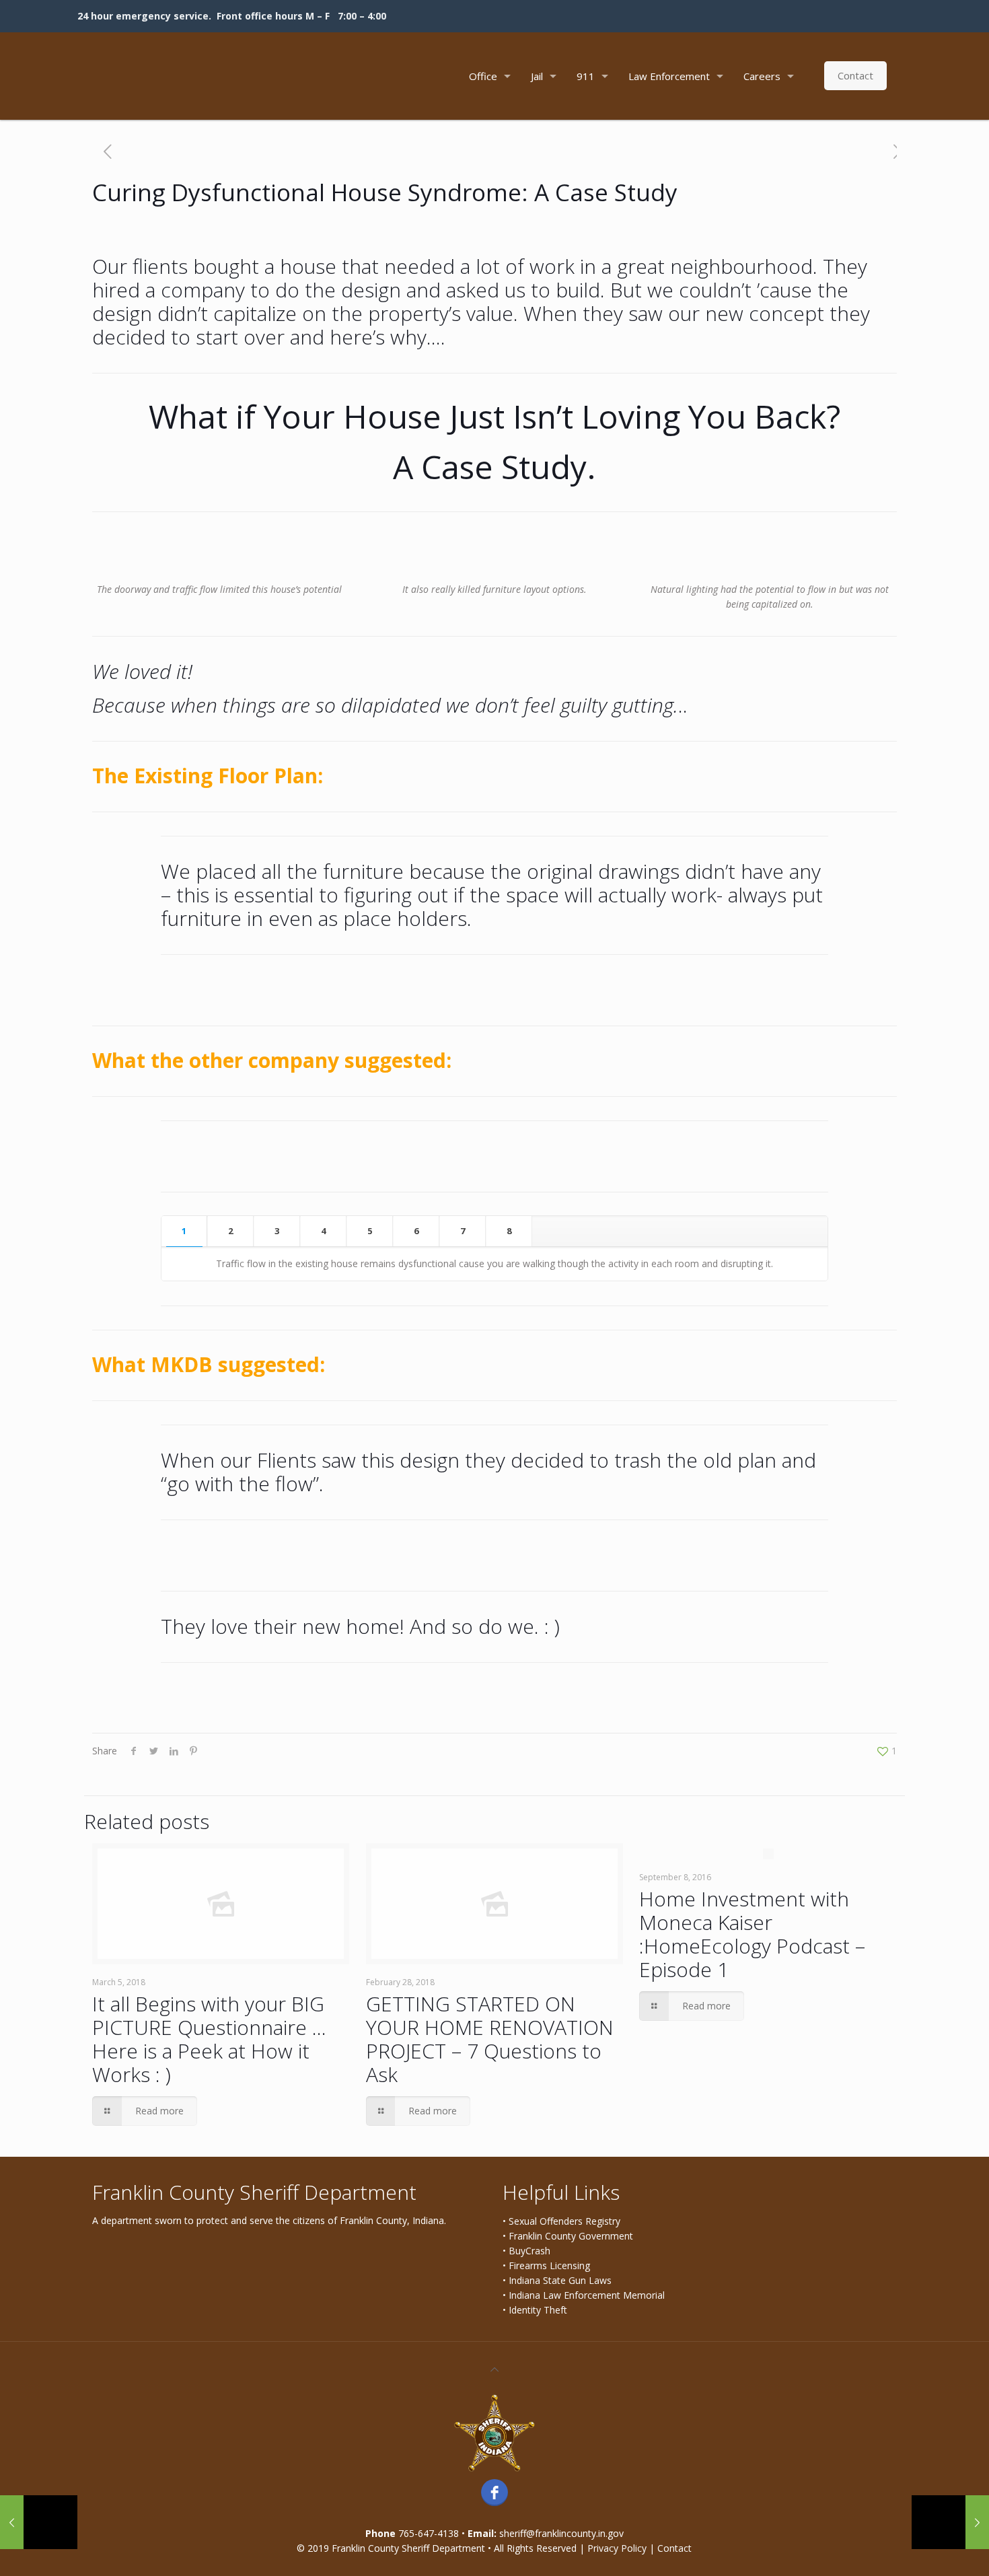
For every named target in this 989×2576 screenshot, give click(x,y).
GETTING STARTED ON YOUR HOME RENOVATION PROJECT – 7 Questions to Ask (490, 2039)
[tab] (184, 1231)
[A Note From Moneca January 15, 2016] (39, 2522)
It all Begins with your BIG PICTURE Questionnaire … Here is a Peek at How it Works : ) (209, 2039)
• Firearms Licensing (546, 2265)
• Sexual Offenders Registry (561, 2221)
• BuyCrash (526, 2251)
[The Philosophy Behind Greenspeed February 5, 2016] (950, 2522)
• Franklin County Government (568, 2236)
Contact (855, 75)
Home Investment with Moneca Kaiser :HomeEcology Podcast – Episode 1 (752, 1934)
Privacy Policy (617, 2548)
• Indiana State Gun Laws (557, 2280)
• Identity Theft (535, 2310)
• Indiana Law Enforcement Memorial (584, 2295)
